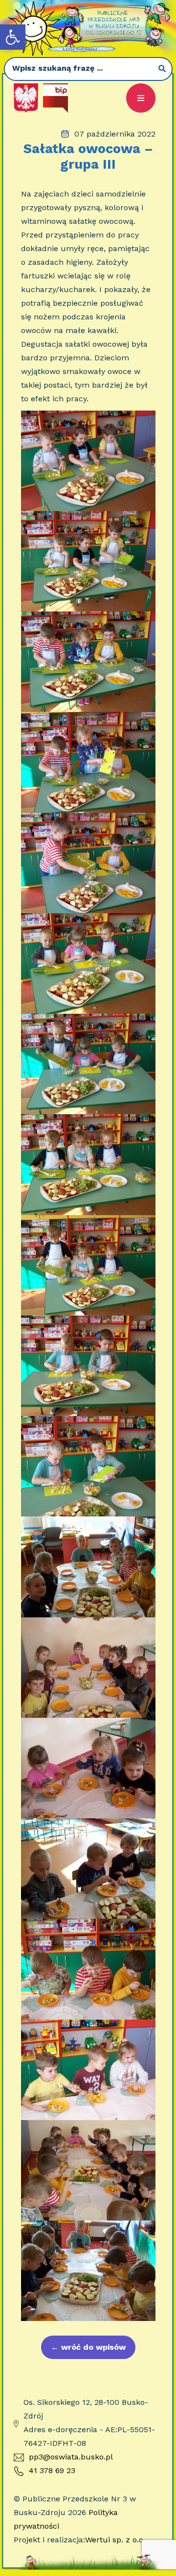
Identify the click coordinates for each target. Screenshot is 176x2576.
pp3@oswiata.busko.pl (71, 2457)
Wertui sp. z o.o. (115, 2540)
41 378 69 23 (52, 2470)
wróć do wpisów (88, 2347)
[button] (13, 37)
